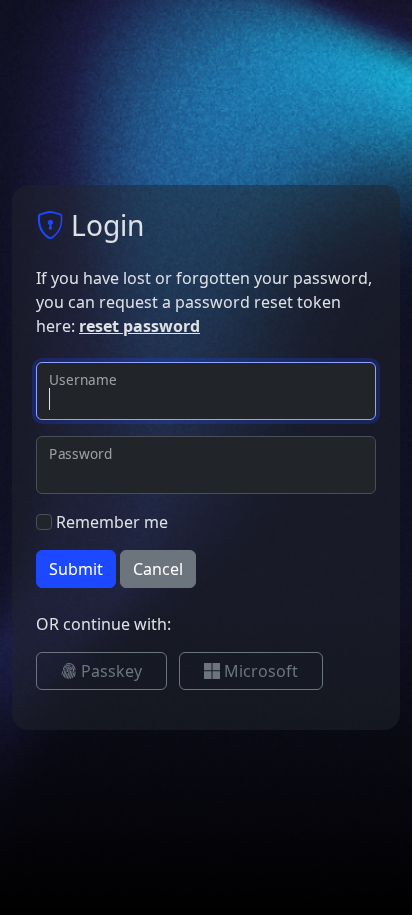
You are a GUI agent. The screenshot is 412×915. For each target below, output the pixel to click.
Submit (76, 569)
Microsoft (259, 671)
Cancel (158, 569)
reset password (139, 326)
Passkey (109, 671)
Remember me (112, 522)
